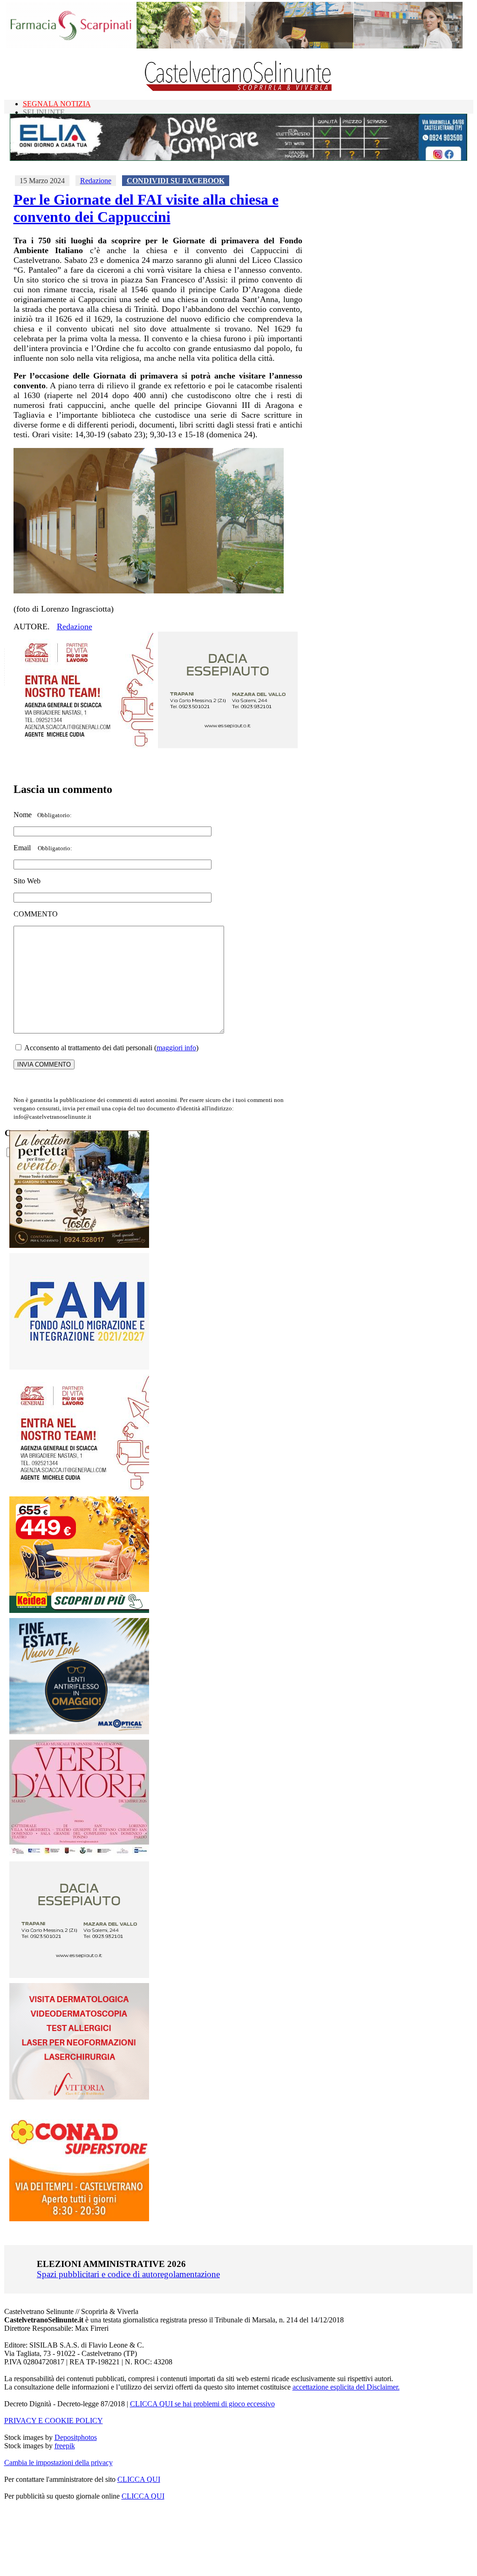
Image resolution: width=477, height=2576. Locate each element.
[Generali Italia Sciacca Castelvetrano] (83, 746)
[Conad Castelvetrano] (79, 2219)
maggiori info (176, 1048)
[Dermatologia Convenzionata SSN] (79, 2097)
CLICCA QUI (139, 2479)
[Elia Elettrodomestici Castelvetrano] (238, 158)
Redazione (96, 181)
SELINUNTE (44, 112)
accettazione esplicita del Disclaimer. (346, 2387)
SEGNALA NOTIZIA (57, 104)
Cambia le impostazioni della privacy (58, 2462)
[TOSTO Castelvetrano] (80, 1245)
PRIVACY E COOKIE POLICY (54, 2421)
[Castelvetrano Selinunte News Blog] (239, 89)
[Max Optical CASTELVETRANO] (79, 1732)
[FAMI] (79, 1367)
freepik (65, 2446)
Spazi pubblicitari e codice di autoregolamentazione (128, 2274)
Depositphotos (76, 2437)
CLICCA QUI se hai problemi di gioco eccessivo (202, 2404)
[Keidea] (79, 1610)
